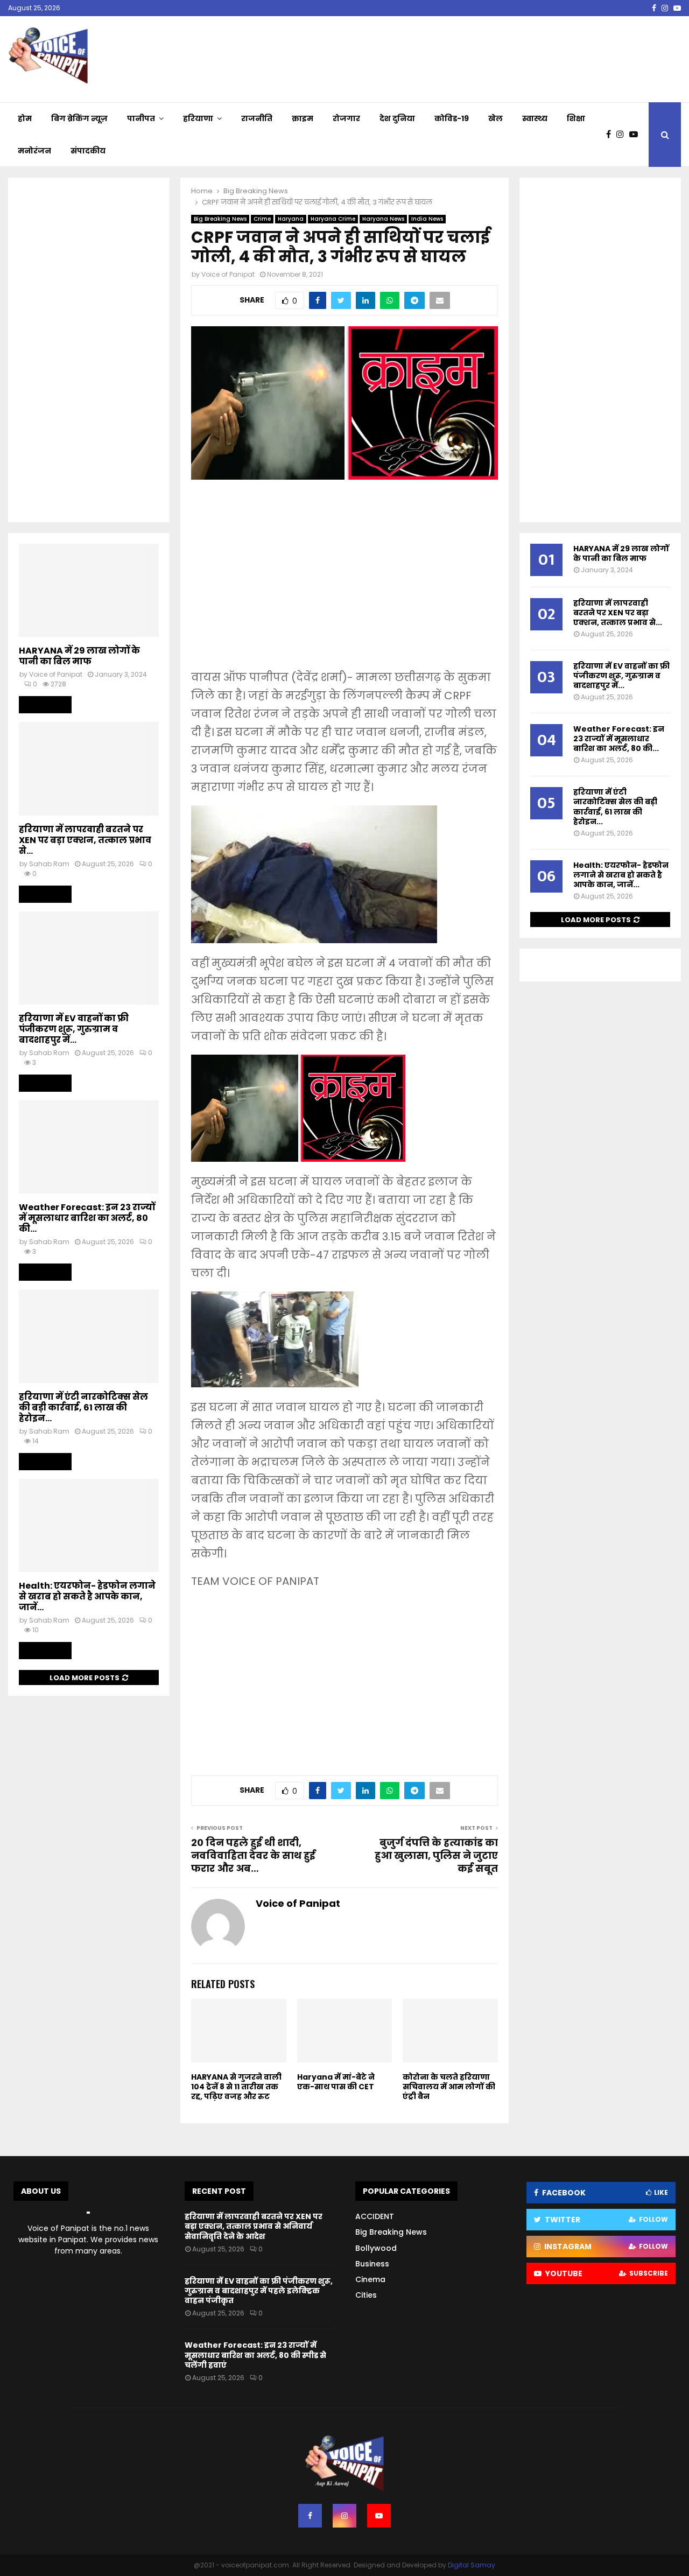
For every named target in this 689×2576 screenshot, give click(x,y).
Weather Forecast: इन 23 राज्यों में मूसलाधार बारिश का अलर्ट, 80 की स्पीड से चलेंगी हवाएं (255, 2355)
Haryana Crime (333, 219)
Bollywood (376, 2248)
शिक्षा (576, 118)
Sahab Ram (49, 864)
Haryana (291, 219)
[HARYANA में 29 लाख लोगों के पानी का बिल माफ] (89, 590)
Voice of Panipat (228, 274)
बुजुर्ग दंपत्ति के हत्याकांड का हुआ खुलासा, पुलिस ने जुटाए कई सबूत (436, 1855)
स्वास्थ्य (535, 118)
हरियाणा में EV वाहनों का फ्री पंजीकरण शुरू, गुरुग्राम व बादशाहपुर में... (74, 1029)
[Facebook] (611, 135)
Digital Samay (472, 2565)
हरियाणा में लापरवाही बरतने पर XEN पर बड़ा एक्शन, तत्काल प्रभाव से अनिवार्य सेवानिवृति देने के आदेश (254, 2226)
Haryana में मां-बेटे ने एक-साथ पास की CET (336, 2082)
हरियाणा (198, 118)
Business (372, 2264)
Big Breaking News (220, 219)
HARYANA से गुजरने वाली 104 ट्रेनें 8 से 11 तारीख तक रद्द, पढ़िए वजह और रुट (236, 2087)
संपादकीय (88, 151)
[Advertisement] (344, 582)
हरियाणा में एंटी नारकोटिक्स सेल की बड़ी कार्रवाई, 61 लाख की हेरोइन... (83, 1408)
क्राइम (303, 118)
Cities (366, 2295)
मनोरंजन (34, 151)
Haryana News (383, 219)
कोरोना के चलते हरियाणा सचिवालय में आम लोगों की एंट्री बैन (449, 2087)
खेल (495, 118)
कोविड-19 (452, 118)
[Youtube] (636, 135)
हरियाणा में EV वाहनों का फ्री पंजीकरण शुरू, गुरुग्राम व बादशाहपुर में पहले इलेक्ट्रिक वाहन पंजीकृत (259, 2291)
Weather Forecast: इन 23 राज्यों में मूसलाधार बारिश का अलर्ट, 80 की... (87, 1218)
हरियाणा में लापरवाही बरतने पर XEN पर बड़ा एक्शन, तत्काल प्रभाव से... (85, 840)
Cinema (370, 2279)
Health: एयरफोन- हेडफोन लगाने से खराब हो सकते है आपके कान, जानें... (87, 1596)
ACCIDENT (375, 2216)
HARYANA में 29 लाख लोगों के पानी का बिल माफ (79, 656)
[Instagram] (623, 135)
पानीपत (141, 118)
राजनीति (257, 118)
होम (25, 118)
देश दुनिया (397, 118)
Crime (262, 219)
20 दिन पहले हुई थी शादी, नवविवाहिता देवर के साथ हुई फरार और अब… (253, 1855)
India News (427, 219)
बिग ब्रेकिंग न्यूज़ (79, 118)
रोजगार (346, 118)
